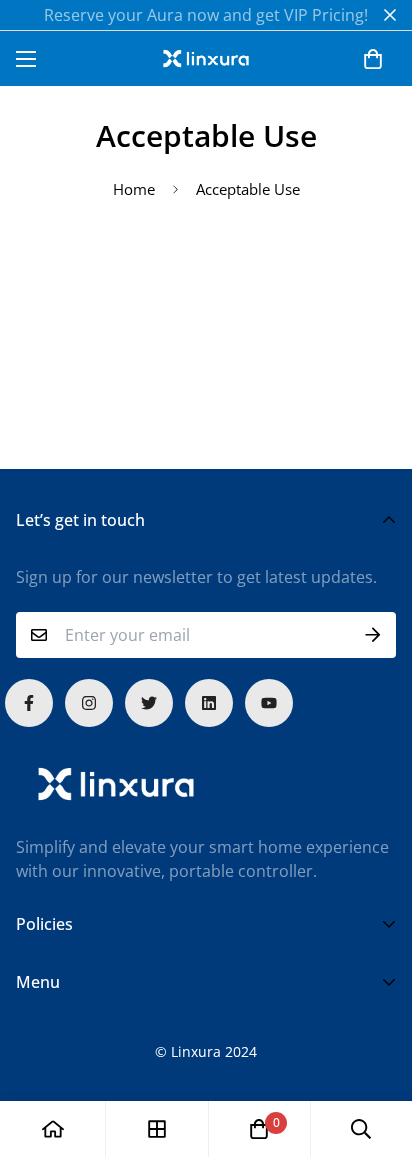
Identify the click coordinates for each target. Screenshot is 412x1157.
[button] (373, 59)
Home (134, 189)
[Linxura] (206, 58)
